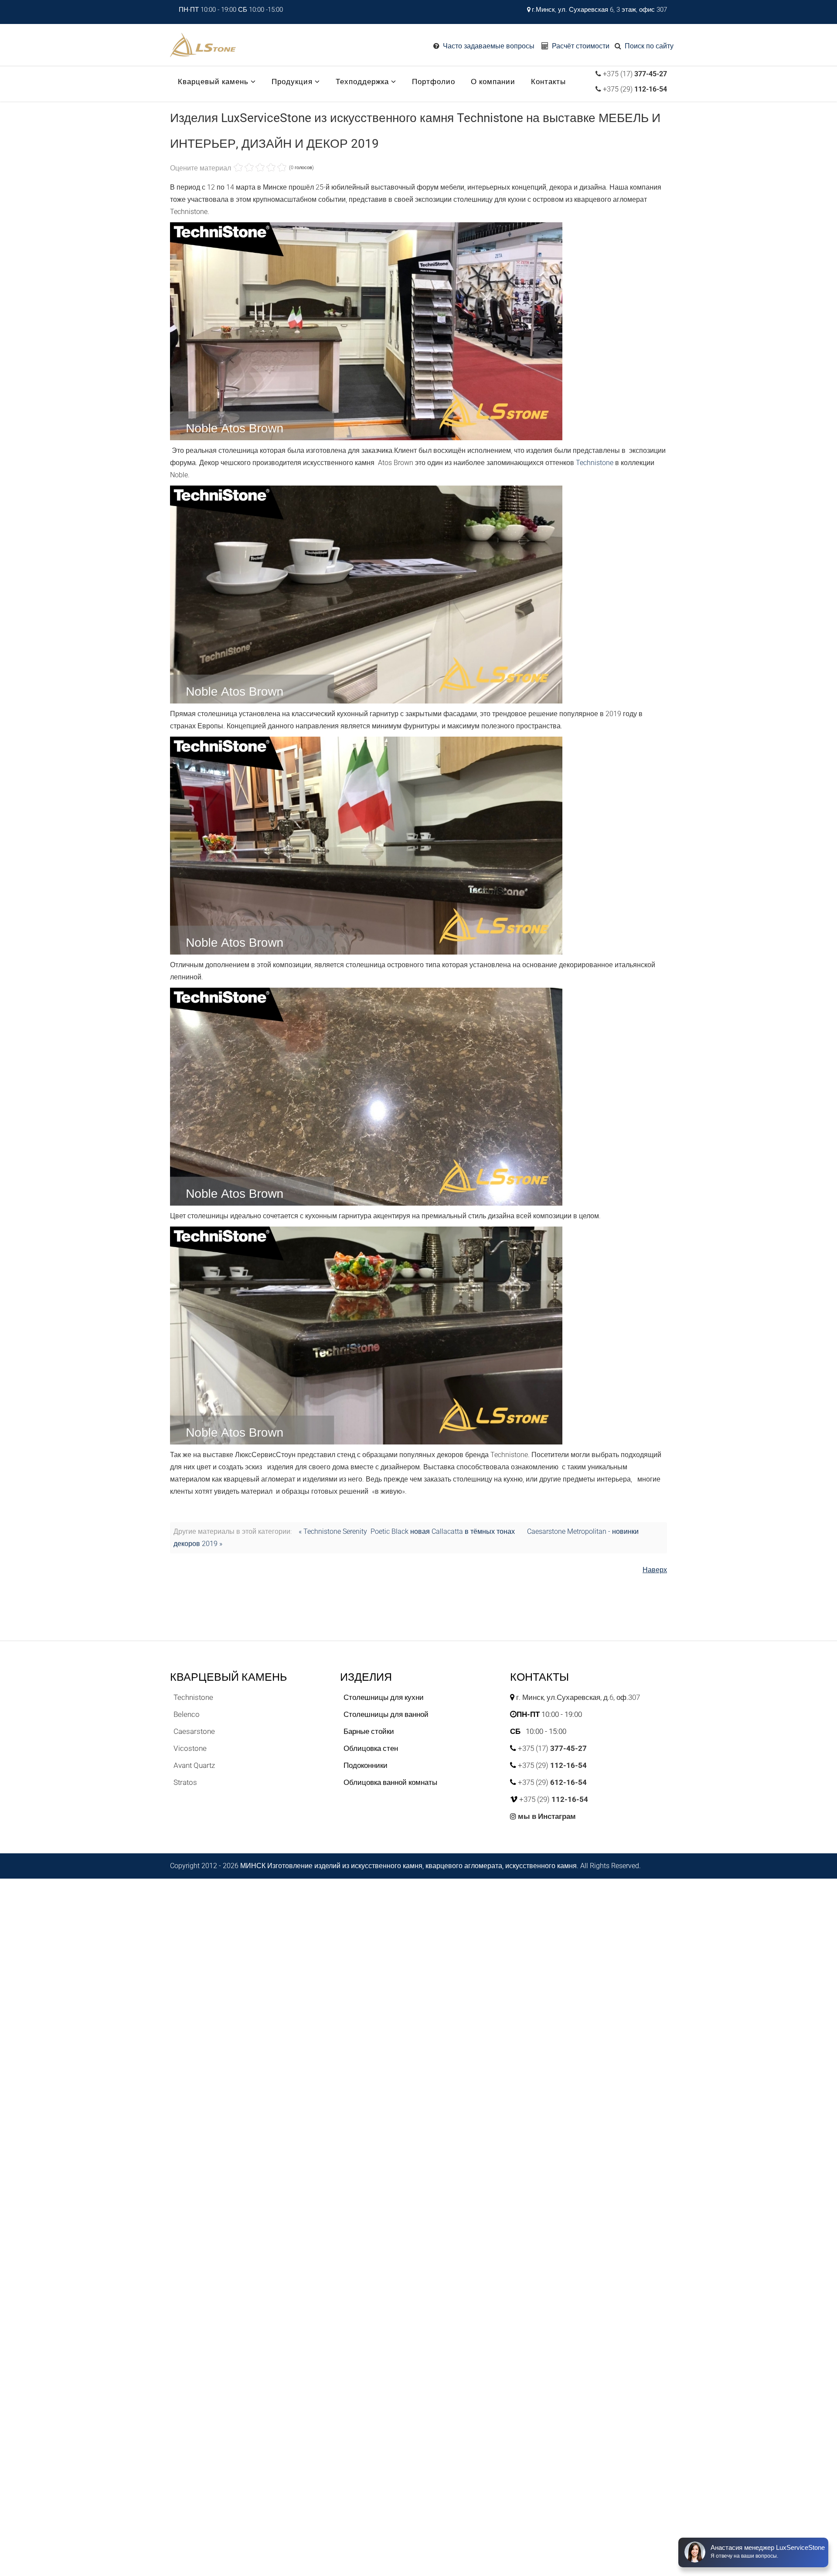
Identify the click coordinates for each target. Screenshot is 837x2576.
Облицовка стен (371, 1748)
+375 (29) (634, 89)
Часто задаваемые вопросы (489, 46)
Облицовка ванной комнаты (390, 1782)
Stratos (185, 1782)
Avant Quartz (194, 1765)
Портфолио (434, 82)
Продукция (292, 82)
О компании (493, 82)
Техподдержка (362, 82)
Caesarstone (194, 1731)
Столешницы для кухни (384, 1697)
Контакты (548, 82)
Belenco (187, 1714)
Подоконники (366, 1765)
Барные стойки (369, 1731)
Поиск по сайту (649, 46)
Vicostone (190, 1748)
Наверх (655, 1570)
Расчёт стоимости (581, 46)
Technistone (595, 463)
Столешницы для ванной (386, 1714)
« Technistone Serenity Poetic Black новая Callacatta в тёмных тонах (407, 1531)
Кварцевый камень (213, 82)
